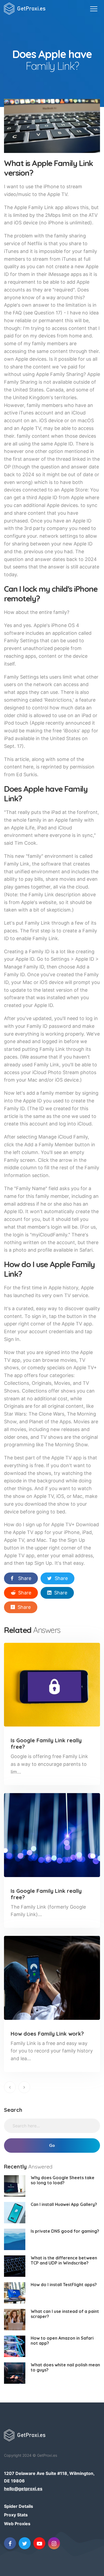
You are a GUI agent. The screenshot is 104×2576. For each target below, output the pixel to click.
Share (25, 1578)
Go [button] (52, 2146)
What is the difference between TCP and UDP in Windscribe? (64, 2260)
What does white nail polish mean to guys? (65, 2367)
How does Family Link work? (47, 2034)
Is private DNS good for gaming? (65, 2231)
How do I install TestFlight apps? (64, 2285)
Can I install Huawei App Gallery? (64, 2204)
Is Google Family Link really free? (46, 1743)
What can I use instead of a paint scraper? (65, 2314)
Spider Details (19, 2506)
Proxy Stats (16, 2515)
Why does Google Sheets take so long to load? (63, 2180)
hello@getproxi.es (23, 2489)
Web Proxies (17, 2524)
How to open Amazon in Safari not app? (62, 2341)
